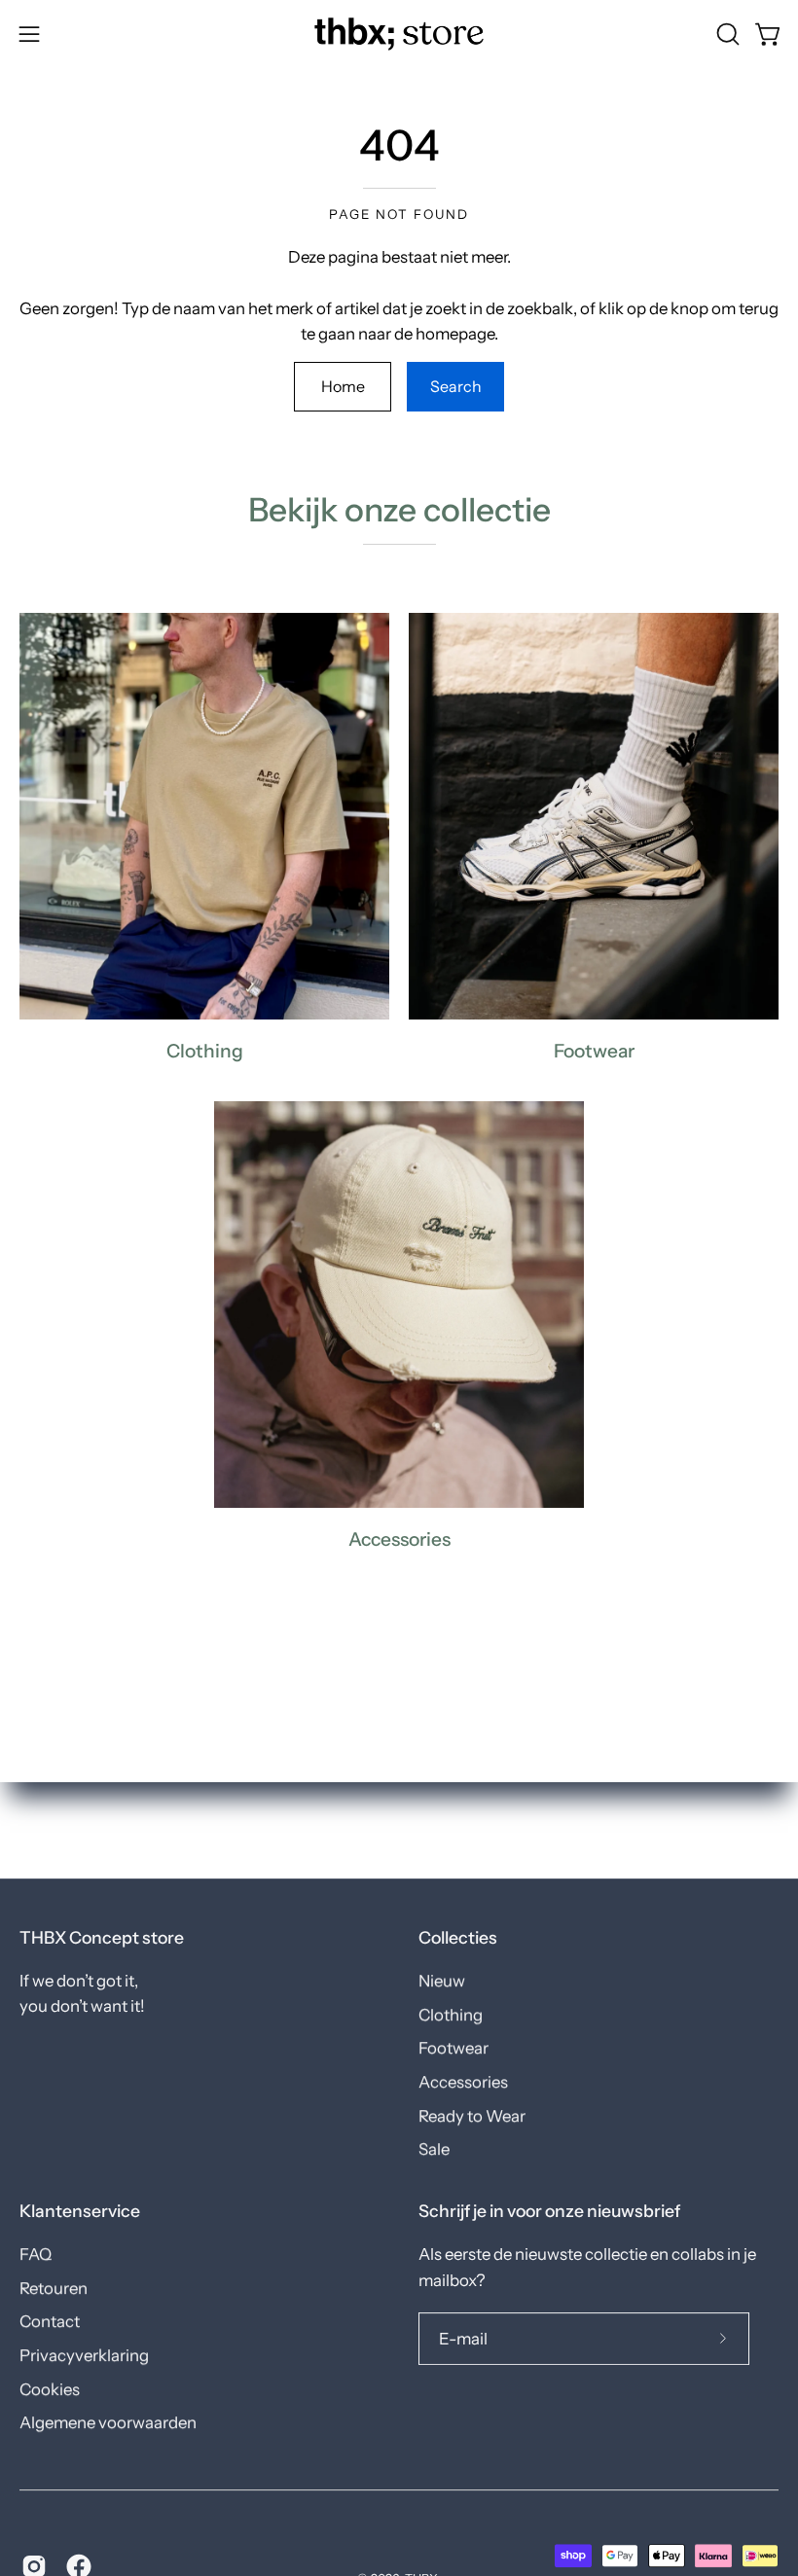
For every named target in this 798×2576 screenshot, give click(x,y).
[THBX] (399, 34)
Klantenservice (80, 2211)
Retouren (54, 2288)
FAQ (36, 2254)
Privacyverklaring (84, 2355)
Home (343, 386)
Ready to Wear (472, 2116)
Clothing (451, 2015)
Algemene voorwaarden (108, 2423)
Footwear (453, 2048)
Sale (434, 2149)
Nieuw (442, 1981)
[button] (726, 34)
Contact (50, 2322)
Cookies (50, 2389)
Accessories (463, 2082)
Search (456, 386)
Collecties (458, 1937)
